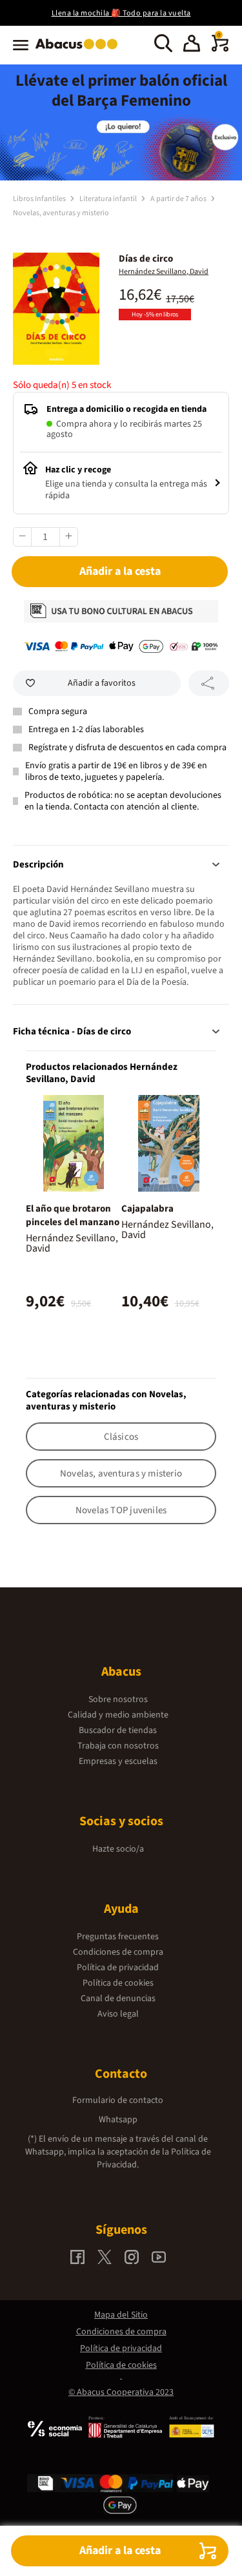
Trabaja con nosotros (118, 1746)
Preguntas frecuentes (118, 1937)
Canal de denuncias (118, 1999)
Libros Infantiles (40, 199)
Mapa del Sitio (121, 2315)
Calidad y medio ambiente (118, 1715)
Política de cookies (118, 1983)
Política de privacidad (118, 1968)
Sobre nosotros (118, 1700)
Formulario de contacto (118, 2100)
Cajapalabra (147, 1209)
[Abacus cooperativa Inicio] (80, 50)
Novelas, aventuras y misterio (61, 213)
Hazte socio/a (118, 1849)
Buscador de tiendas (118, 1730)
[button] (192, 45)
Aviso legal (118, 2014)
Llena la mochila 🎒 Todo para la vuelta (121, 13)
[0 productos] (220, 49)
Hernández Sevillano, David (164, 272)
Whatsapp (118, 2120)
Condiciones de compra (118, 1952)
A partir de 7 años (179, 199)
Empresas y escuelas (118, 1761)
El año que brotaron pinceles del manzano (73, 1215)
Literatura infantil (109, 199)
